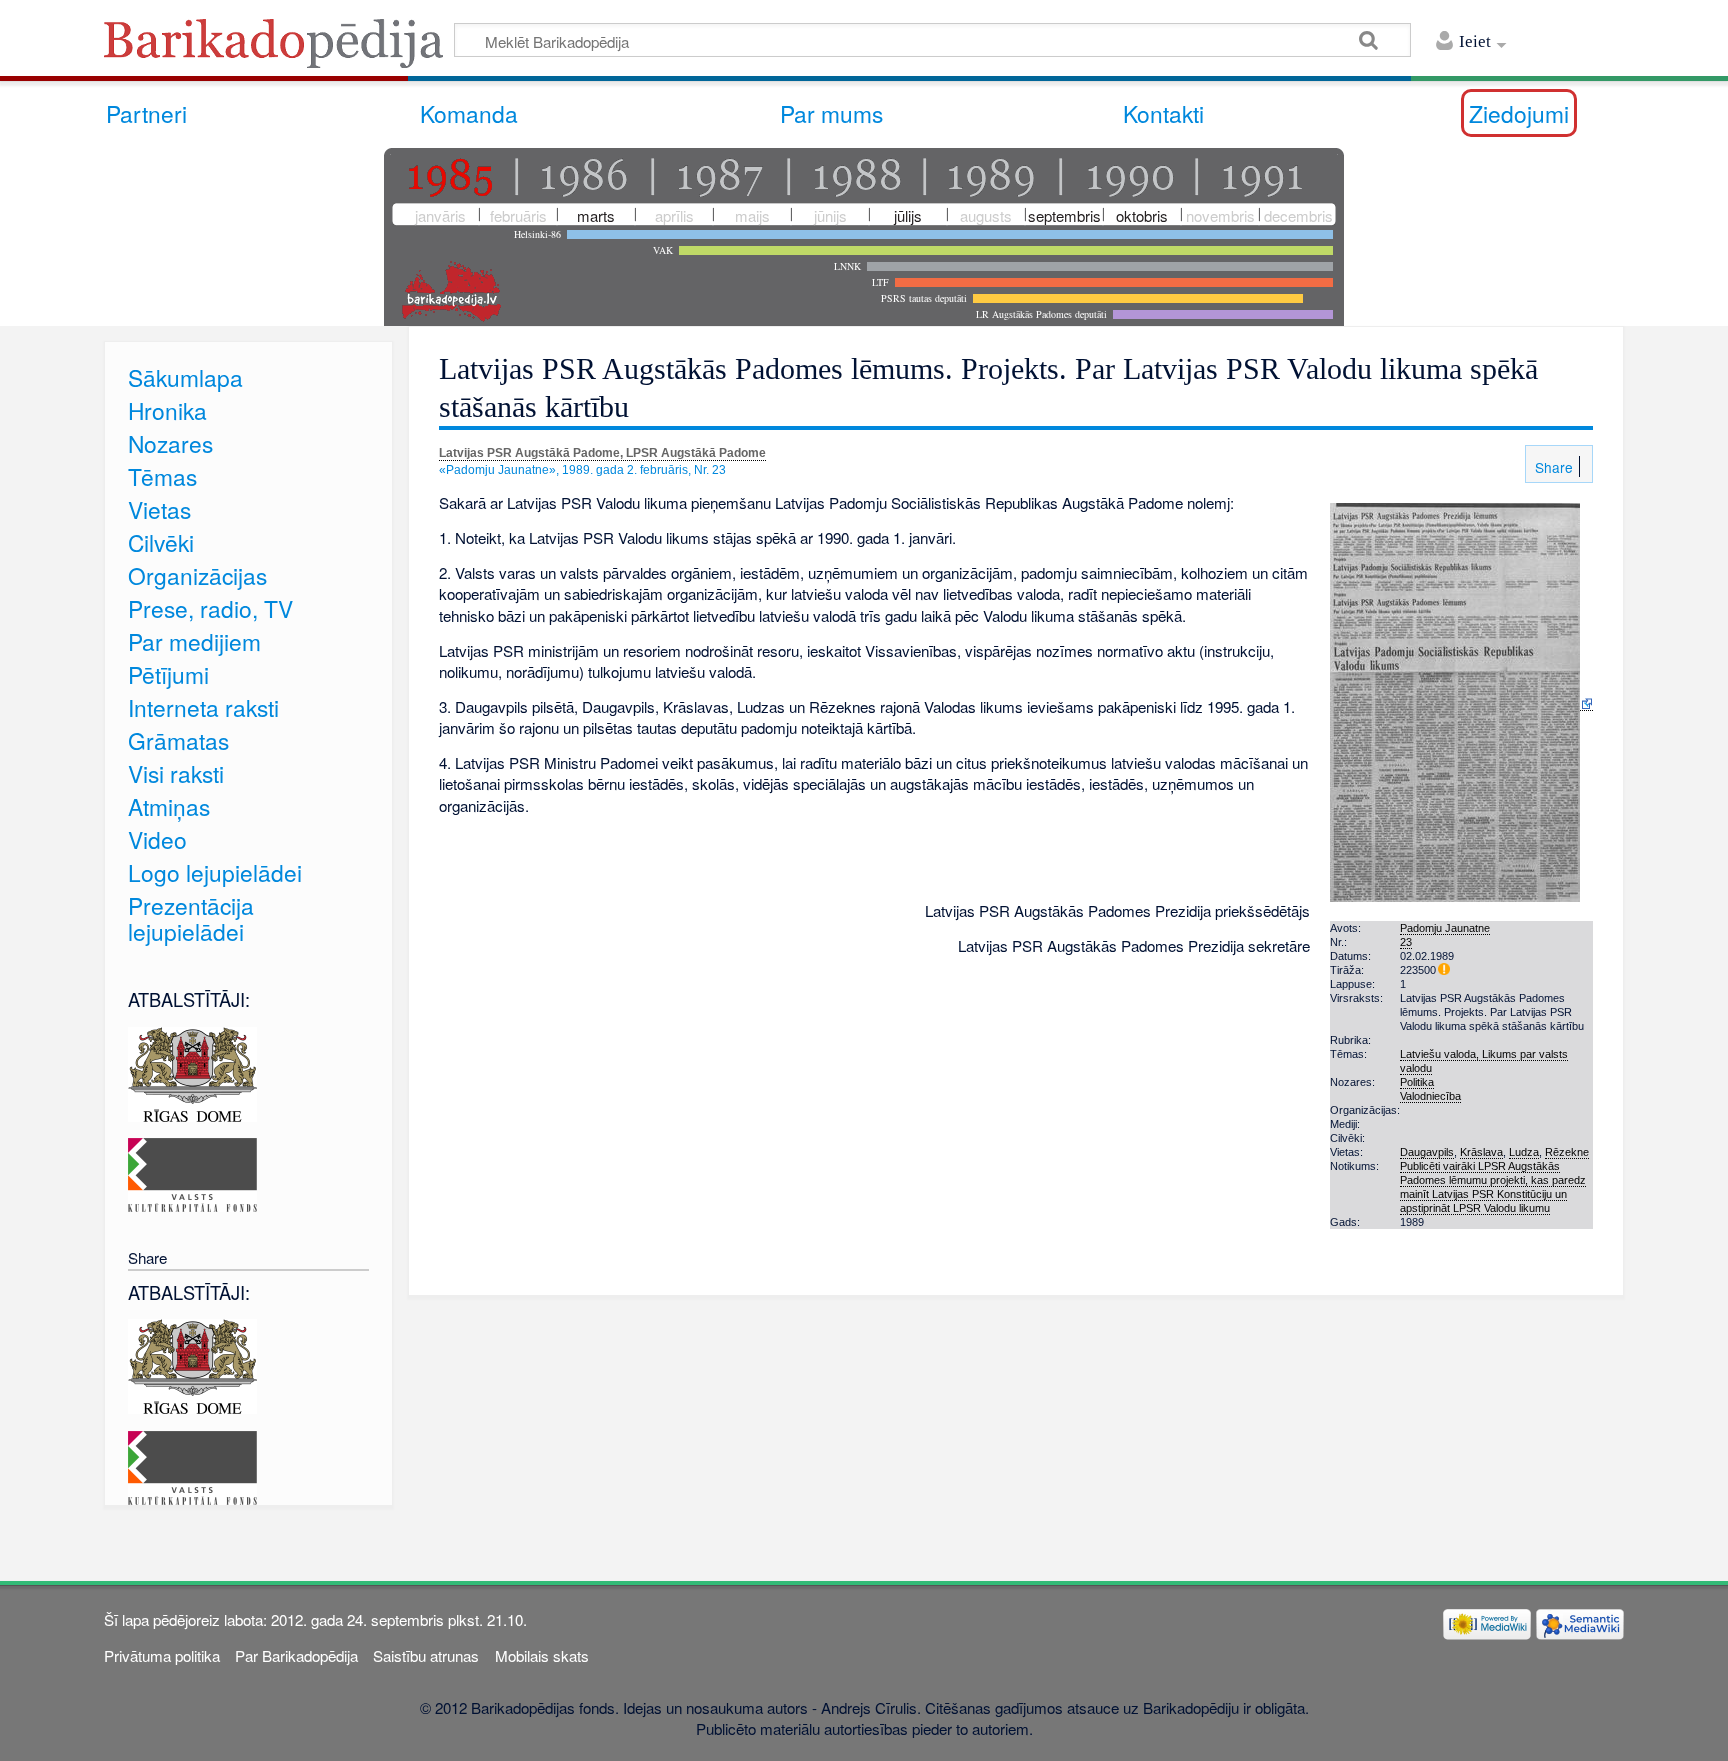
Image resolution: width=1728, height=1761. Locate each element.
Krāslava (1481, 1152)
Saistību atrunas (426, 1655)
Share (1552, 467)
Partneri (146, 113)
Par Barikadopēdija (296, 1655)
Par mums (831, 113)
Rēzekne (1567, 1152)
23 (1406, 942)
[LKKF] (192, 1172)
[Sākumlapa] (279, 49)
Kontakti (1163, 113)
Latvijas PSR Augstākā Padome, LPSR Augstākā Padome (602, 453)
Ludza (1524, 1152)
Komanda (469, 113)
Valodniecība (1430, 1096)
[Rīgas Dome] (192, 1071)
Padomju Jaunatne (1445, 928)
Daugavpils (1427, 1152)
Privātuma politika (162, 1655)
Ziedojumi (1519, 113)
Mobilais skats (542, 1655)
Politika (1417, 1082)
